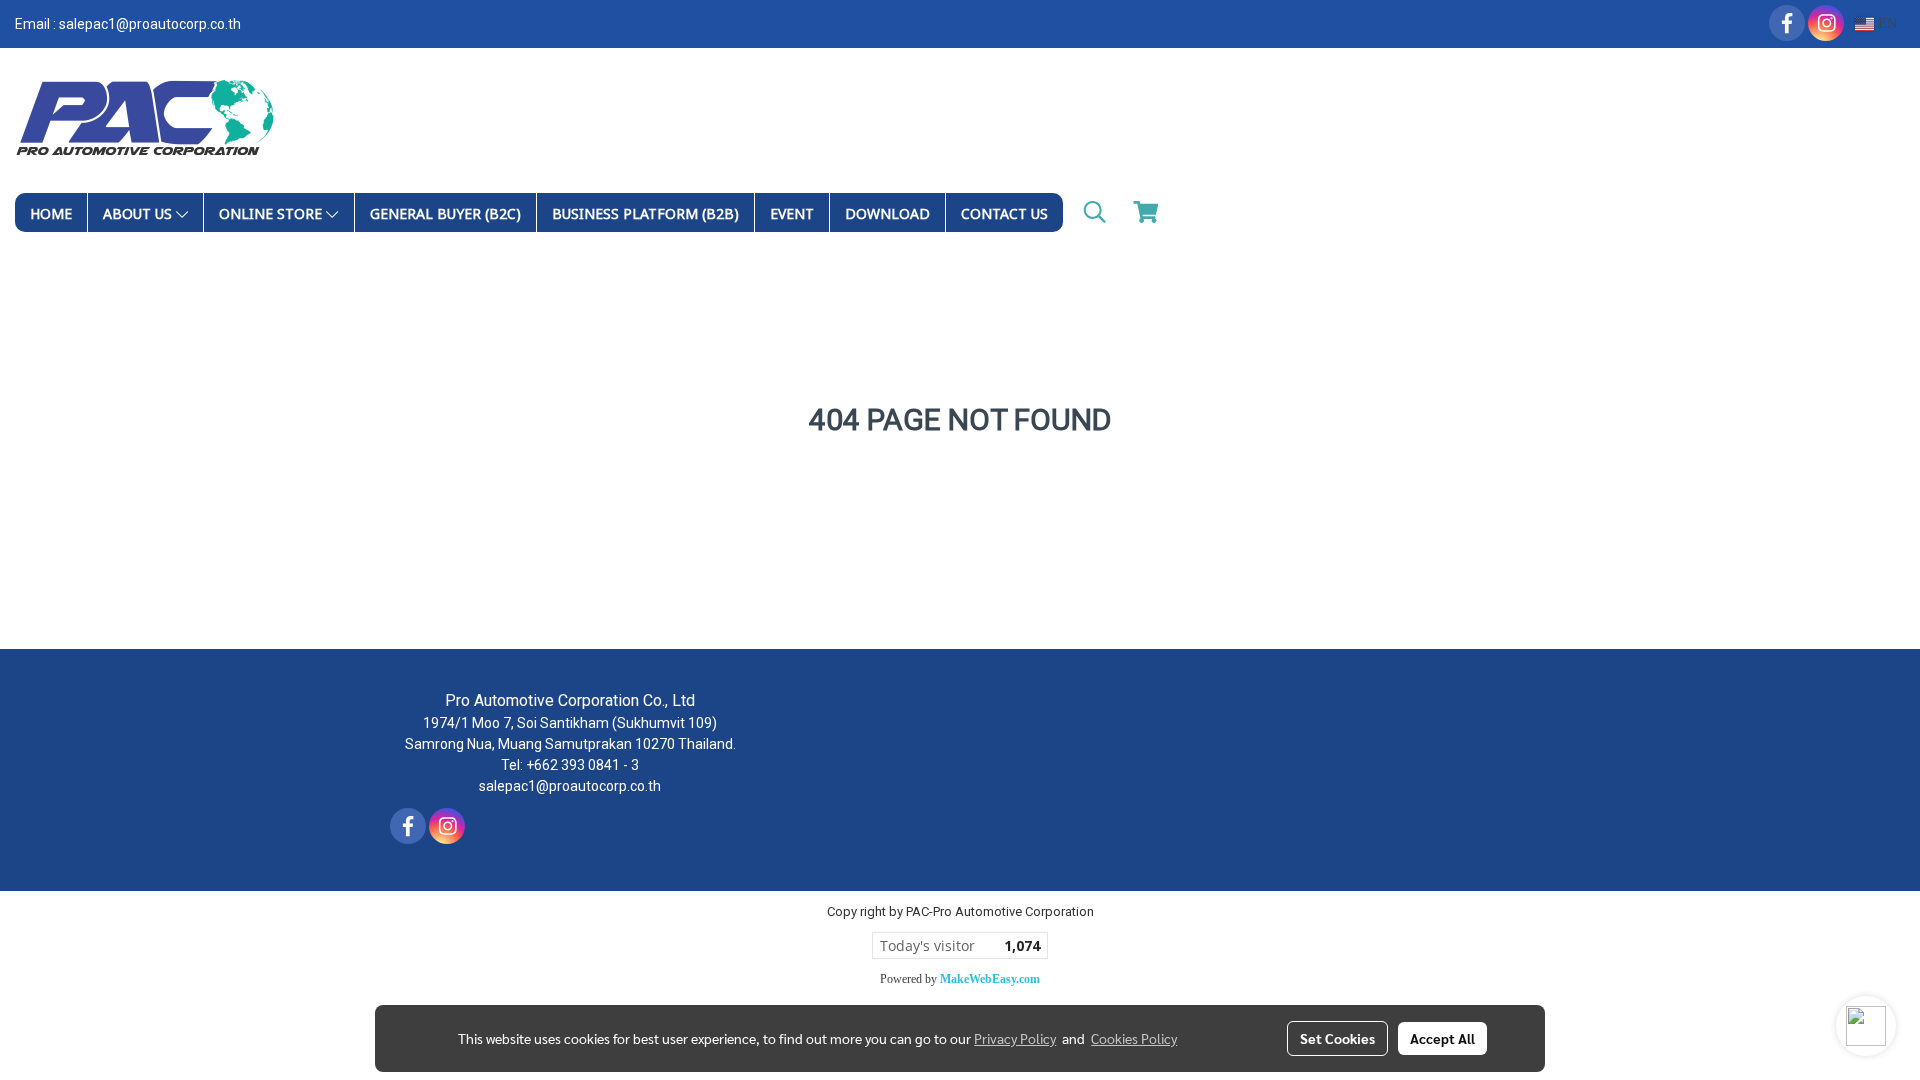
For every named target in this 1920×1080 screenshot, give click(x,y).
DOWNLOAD (887, 212)
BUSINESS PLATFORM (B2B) (645, 212)
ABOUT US (139, 212)
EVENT (792, 212)
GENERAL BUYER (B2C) (445, 212)
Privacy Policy (1015, 1038)
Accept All (1442, 1038)
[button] (1095, 212)
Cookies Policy (1134, 1038)
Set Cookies (1337, 1038)
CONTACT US (1004, 212)
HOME (51, 212)
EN (1885, 23)
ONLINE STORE (272, 212)
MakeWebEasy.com (990, 979)
